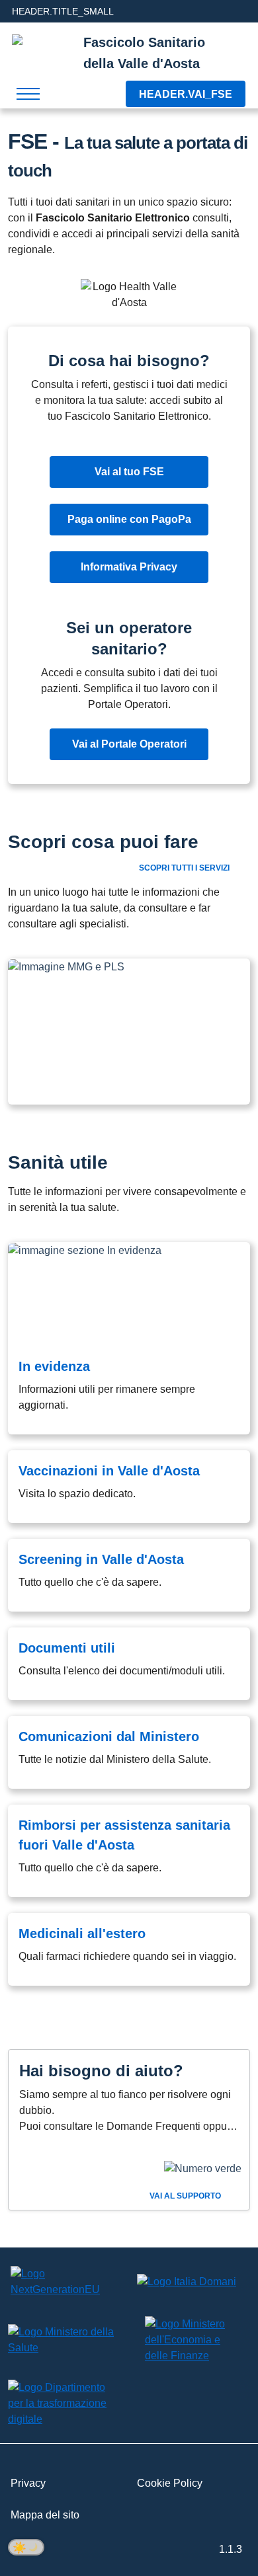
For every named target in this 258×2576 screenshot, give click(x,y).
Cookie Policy (170, 2483)
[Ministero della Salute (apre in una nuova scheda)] (64, 2340)
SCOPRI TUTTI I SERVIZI (185, 868)
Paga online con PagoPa (129, 519)
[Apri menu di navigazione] (28, 94)
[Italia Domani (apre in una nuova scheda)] (187, 2282)
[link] (129, 1338)
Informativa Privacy (129, 567)
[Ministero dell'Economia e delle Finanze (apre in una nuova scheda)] (187, 2340)
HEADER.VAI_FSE (186, 94)
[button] (129, 1032)
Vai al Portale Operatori (129, 744)
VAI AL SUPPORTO (186, 2196)
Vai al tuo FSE (129, 472)
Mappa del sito (45, 2515)
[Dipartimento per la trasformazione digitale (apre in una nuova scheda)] (64, 2403)
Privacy (28, 2483)
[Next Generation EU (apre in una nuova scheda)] (64, 2282)
